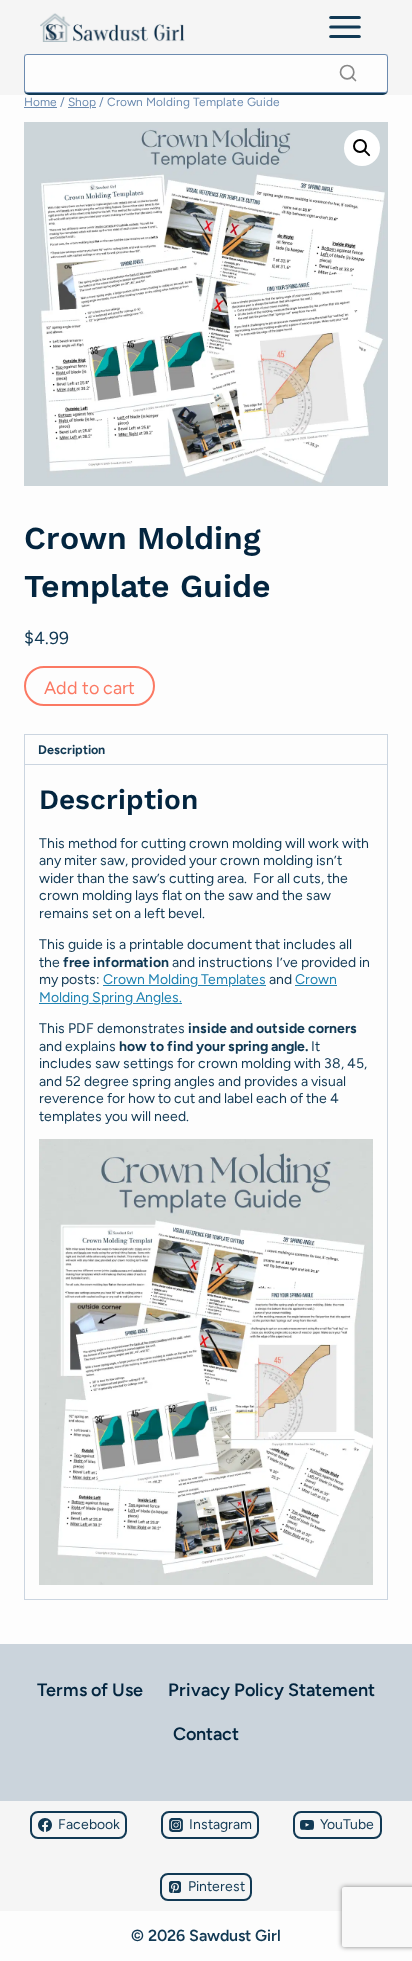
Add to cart (89, 688)
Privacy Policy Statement (271, 1690)
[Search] (348, 73)
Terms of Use (90, 1690)
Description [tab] (71, 749)
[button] (362, 148)
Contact (206, 1734)
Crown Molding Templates (184, 979)
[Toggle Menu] (345, 27)
